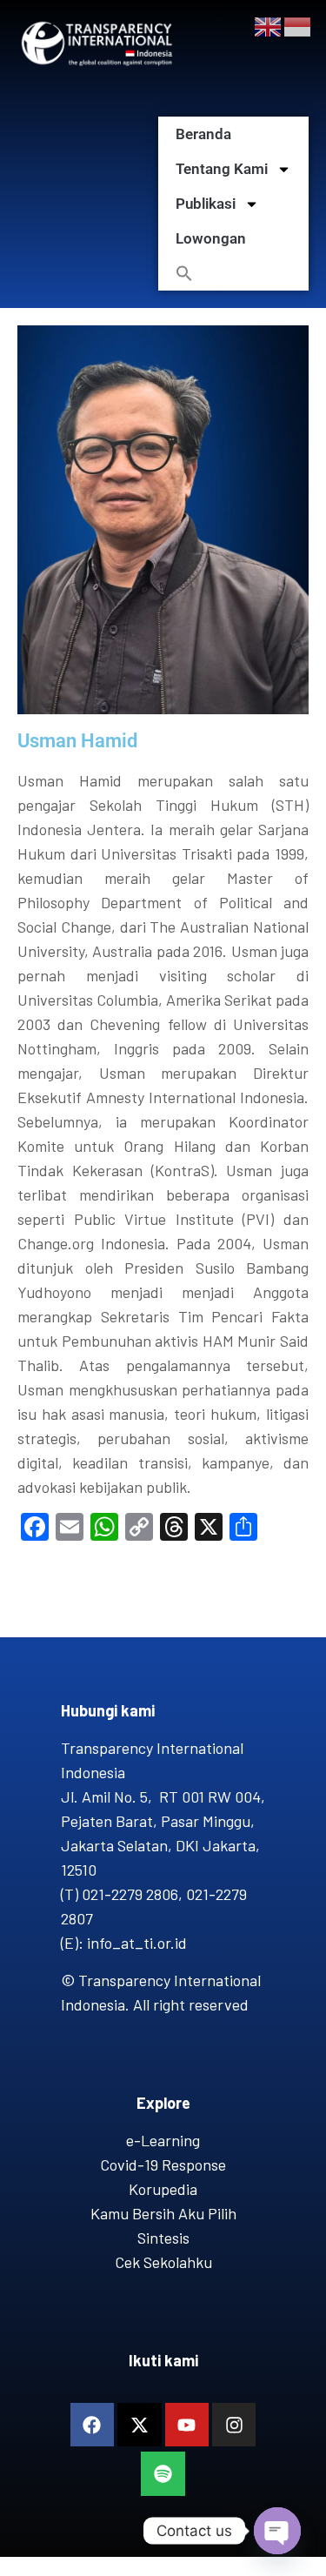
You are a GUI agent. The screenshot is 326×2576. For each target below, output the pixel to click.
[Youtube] (187, 2425)
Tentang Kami (222, 169)
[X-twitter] (139, 2425)
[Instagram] (234, 2425)
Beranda (203, 134)
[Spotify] (163, 2473)
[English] (269, 25)
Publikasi (206, 204)
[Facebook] (92, 2425)
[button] (233, 273)
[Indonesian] (298, 25)
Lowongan (211, 238)
